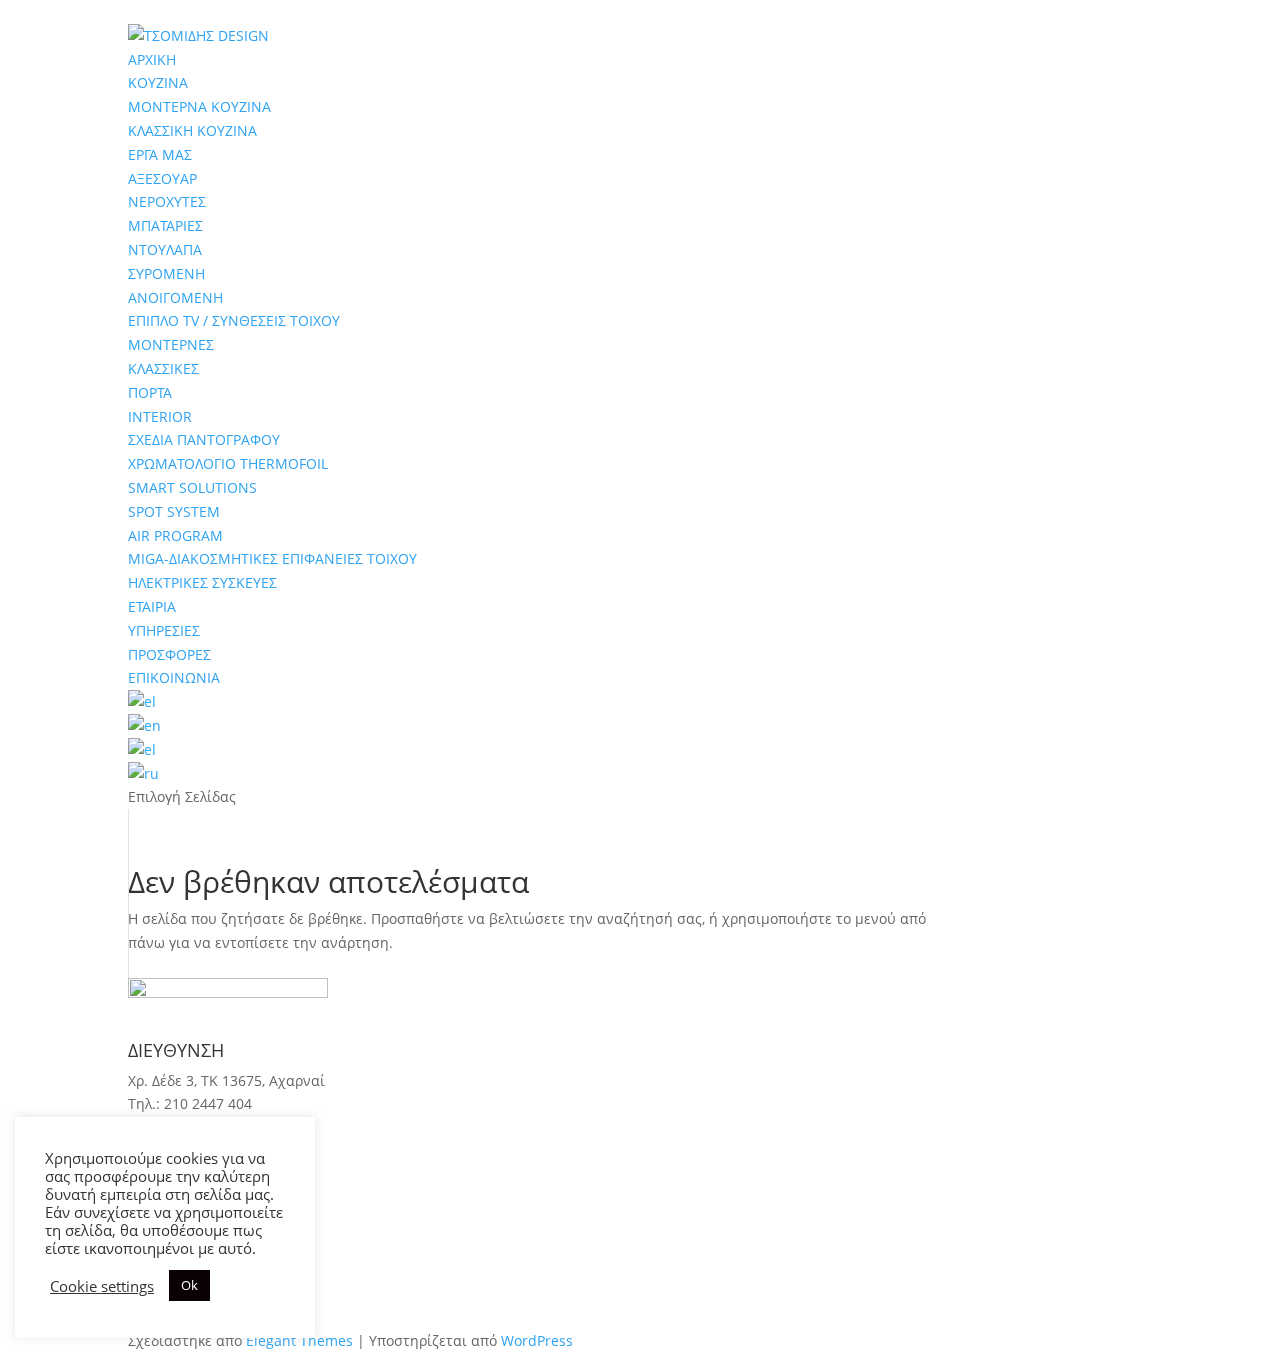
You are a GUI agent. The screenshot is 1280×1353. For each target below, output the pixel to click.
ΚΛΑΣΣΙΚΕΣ (163, 368)
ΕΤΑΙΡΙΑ (152, 606)
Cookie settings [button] (102, 1286)
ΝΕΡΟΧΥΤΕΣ (167, 201)
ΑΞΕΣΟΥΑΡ (162, 178)
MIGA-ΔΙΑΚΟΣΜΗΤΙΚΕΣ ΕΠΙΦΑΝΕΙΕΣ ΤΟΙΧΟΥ (272, 558)
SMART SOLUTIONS (192, 487)
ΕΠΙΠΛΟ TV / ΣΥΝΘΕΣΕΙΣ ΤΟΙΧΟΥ (234, 320)
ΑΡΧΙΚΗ (152, 59)
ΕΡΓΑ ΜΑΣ (160, 154)
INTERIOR (160, 416)
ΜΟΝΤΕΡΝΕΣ (171, 344)
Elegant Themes (299, 1340)
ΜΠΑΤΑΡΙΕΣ (165, 225)
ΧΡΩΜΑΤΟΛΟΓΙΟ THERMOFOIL (228, 463)
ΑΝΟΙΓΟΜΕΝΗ (175, 297)
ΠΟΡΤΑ (150, 392)
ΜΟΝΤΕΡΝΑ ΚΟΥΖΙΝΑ (199, 106)
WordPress (537, 1340)
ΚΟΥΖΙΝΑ (158, 82)
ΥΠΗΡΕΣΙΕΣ (164, 630)
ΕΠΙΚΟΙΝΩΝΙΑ (174, 677)
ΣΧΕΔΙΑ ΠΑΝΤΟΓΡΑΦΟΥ (204, 439)
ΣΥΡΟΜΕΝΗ (166, 273)
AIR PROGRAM (175, 535)
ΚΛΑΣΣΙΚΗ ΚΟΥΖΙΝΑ (192, 130)
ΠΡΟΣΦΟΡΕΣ (169, 654)
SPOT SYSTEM (174, 511)
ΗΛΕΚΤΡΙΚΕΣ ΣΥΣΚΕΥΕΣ (202, 582)
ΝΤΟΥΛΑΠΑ (165, 249)
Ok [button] (189, 1285)
